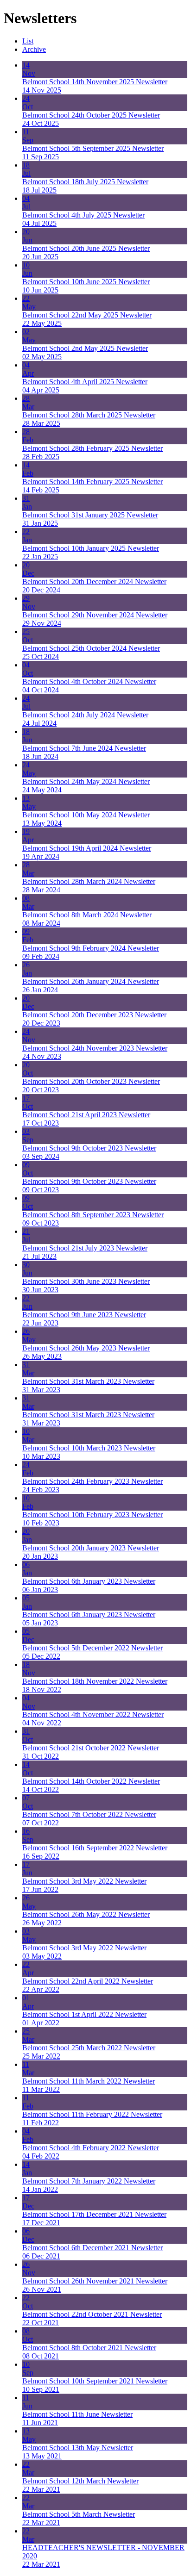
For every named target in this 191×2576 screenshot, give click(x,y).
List (28, 41)
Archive (34, 49)
